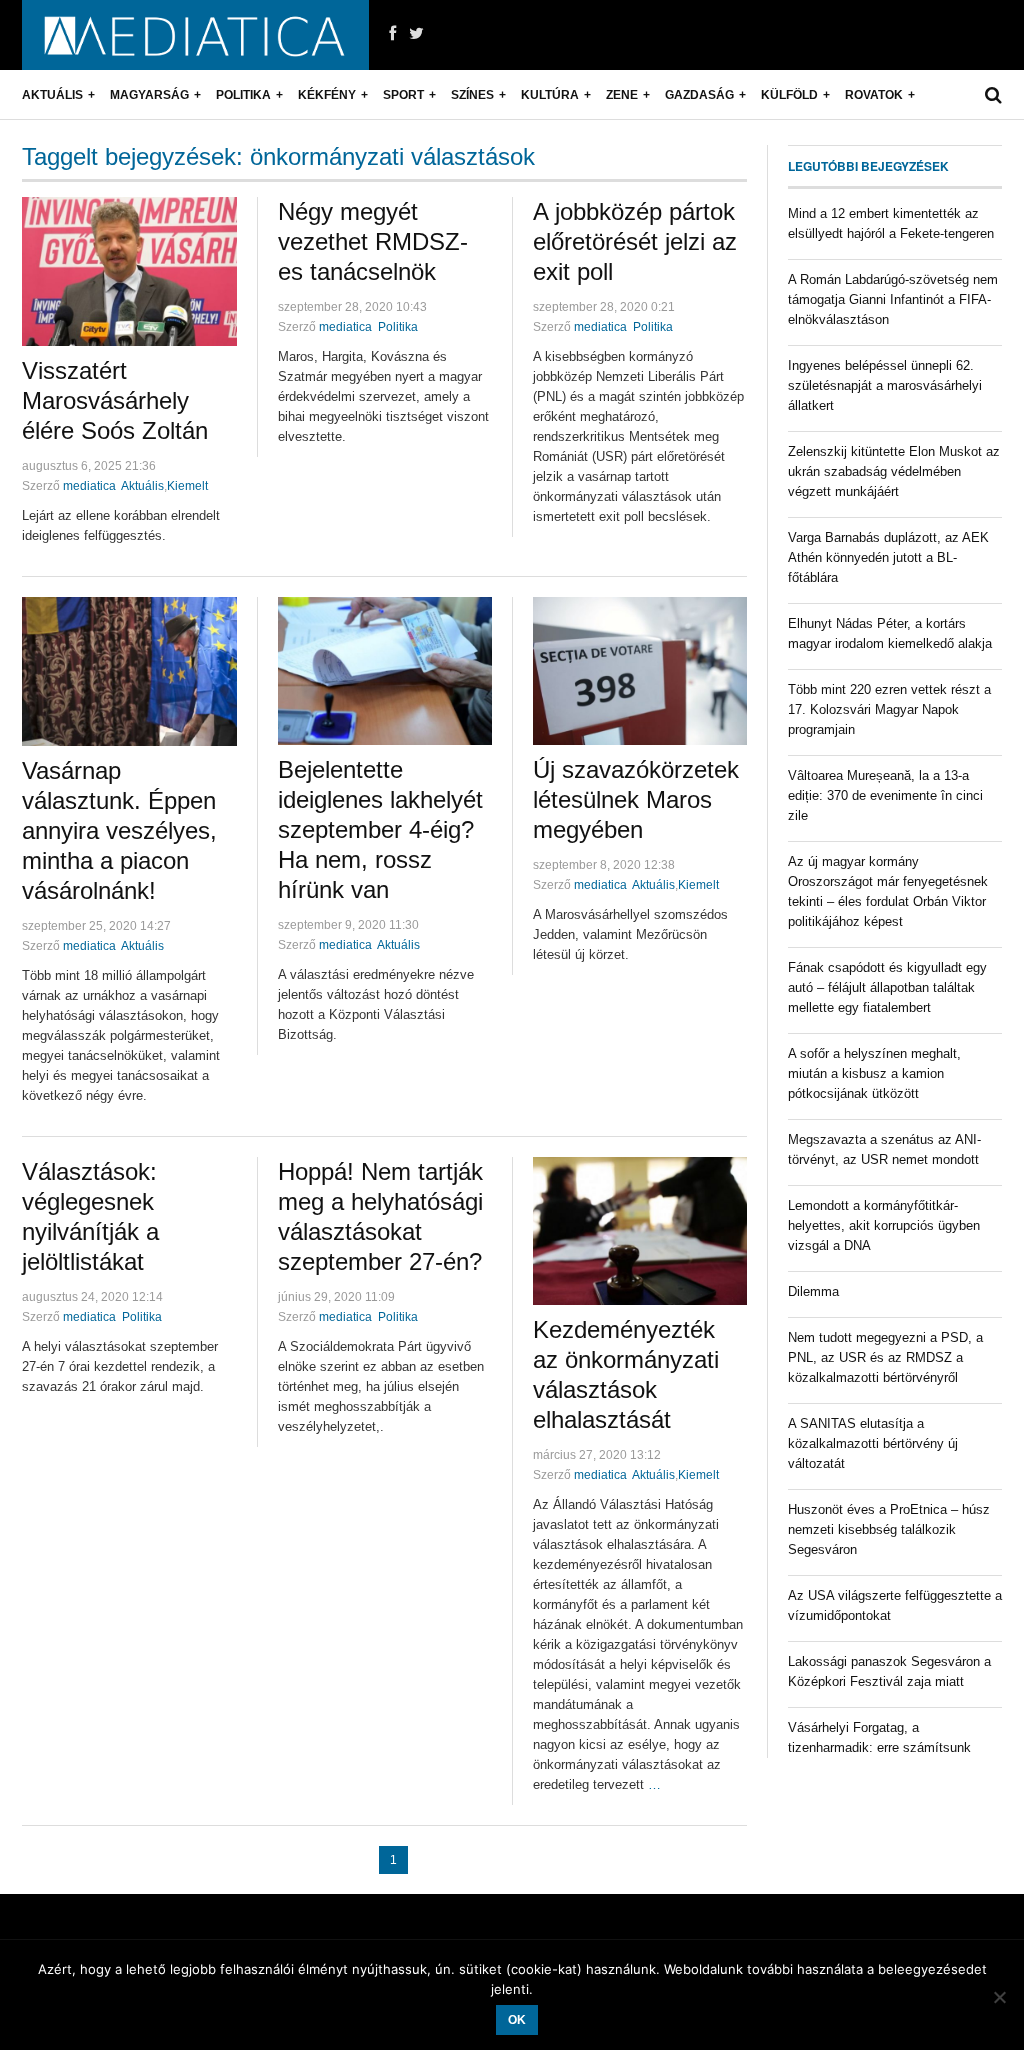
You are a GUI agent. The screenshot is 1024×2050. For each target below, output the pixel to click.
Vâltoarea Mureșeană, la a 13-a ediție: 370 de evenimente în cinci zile (885, 795)
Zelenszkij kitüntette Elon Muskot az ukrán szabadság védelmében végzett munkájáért (894, 471)
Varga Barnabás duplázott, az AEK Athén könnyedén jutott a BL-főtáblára (888, 557)
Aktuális (52, 95)
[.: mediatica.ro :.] (195, 35)
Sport (403, 95)
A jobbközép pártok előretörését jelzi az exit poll (635, 241)
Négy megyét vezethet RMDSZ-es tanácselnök (373, 241)
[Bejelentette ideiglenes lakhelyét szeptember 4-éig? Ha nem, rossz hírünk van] (385, 671)
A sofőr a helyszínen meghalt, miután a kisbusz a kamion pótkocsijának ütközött (874, 1073)
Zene (622, 95)
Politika (243, 95)
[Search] (993, 95)
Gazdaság (699, 95)
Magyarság (149, 95)
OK (517, 2020)
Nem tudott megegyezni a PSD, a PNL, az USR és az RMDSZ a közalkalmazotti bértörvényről (885, 1357)
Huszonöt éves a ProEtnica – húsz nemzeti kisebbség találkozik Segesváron (889, 1529)
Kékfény (327, 95)
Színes (472, 95)
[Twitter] (416, 34)
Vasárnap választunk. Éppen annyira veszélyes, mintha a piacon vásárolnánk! (119, 830)
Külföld (789, 95)
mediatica (89, 486)
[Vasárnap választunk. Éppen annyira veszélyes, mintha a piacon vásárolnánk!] (129, 671)
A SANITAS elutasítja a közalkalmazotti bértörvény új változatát (873, 1443)
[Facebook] (392, 34)
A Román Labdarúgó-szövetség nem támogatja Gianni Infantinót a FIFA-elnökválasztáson (893, 299)
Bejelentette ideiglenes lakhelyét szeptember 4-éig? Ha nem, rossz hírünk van (380, 829)
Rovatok (874, 95)
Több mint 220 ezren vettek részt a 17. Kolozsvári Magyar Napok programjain (889, 709)
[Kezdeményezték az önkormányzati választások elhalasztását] (640, 1231)
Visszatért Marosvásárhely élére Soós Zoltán (115, 400)
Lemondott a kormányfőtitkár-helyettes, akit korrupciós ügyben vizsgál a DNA (884, 1225)
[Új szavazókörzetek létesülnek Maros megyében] (640, 671)
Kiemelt (187, 486)
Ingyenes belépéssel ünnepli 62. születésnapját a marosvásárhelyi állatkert (885, 385)
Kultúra (550, 95)
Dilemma (813, 1291)
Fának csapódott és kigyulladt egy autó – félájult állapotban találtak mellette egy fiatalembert (887, 987)
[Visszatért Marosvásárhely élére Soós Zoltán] (129, 271)
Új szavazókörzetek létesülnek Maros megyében (636, 799)
